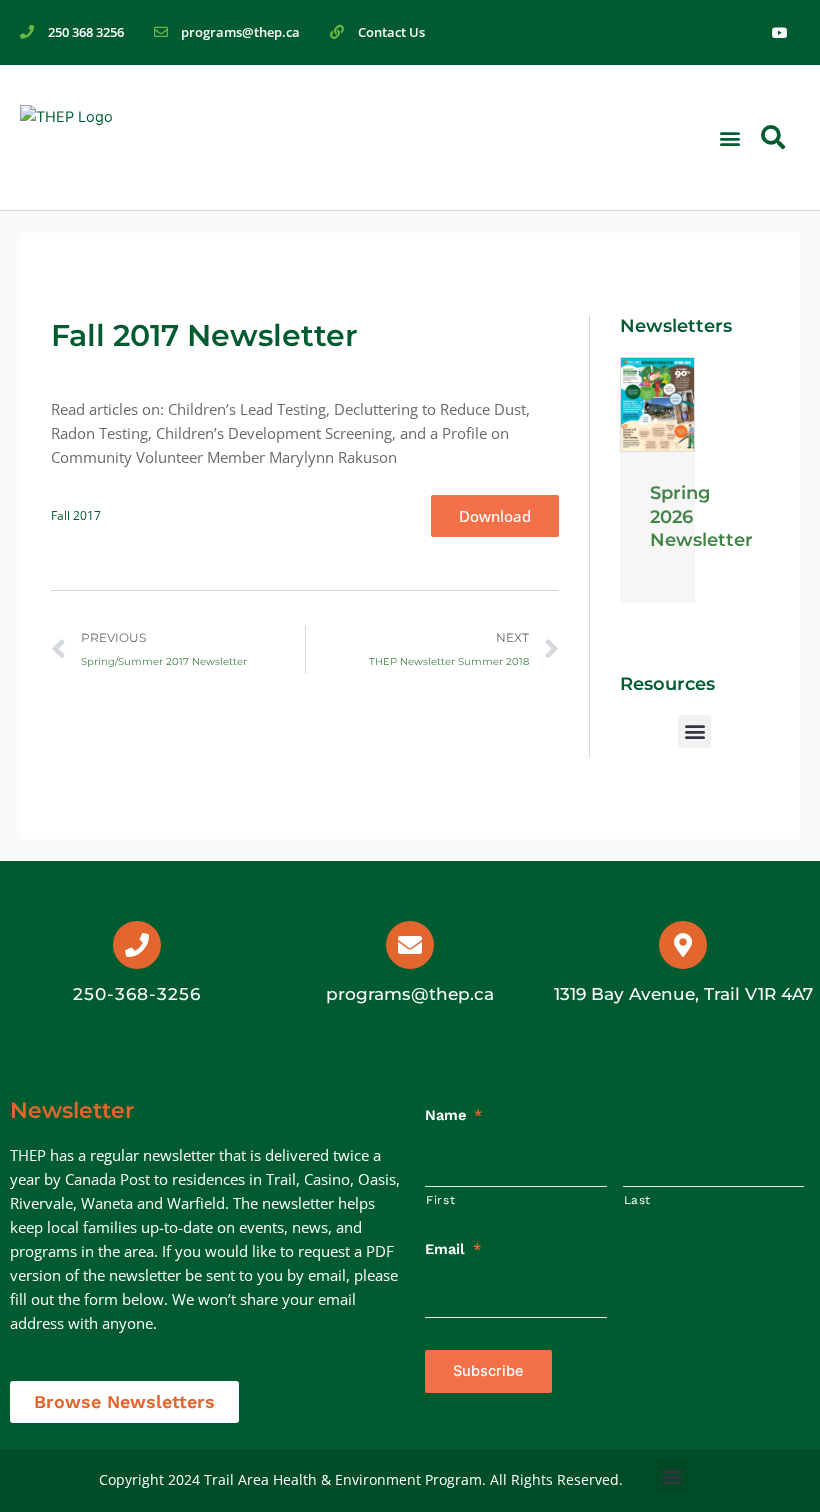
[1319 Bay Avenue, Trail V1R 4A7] (683, 945)
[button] (729, 137)
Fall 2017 (76, 515)
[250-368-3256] (137, 945)
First (440, 1200)
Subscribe (488, 1371)
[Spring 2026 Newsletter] (657, 404)
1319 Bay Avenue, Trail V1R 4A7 (683, 994)
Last (638, 1200)
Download (495, 516)
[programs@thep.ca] (410, 945)
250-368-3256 (137, 994)
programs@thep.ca (410, 994)
